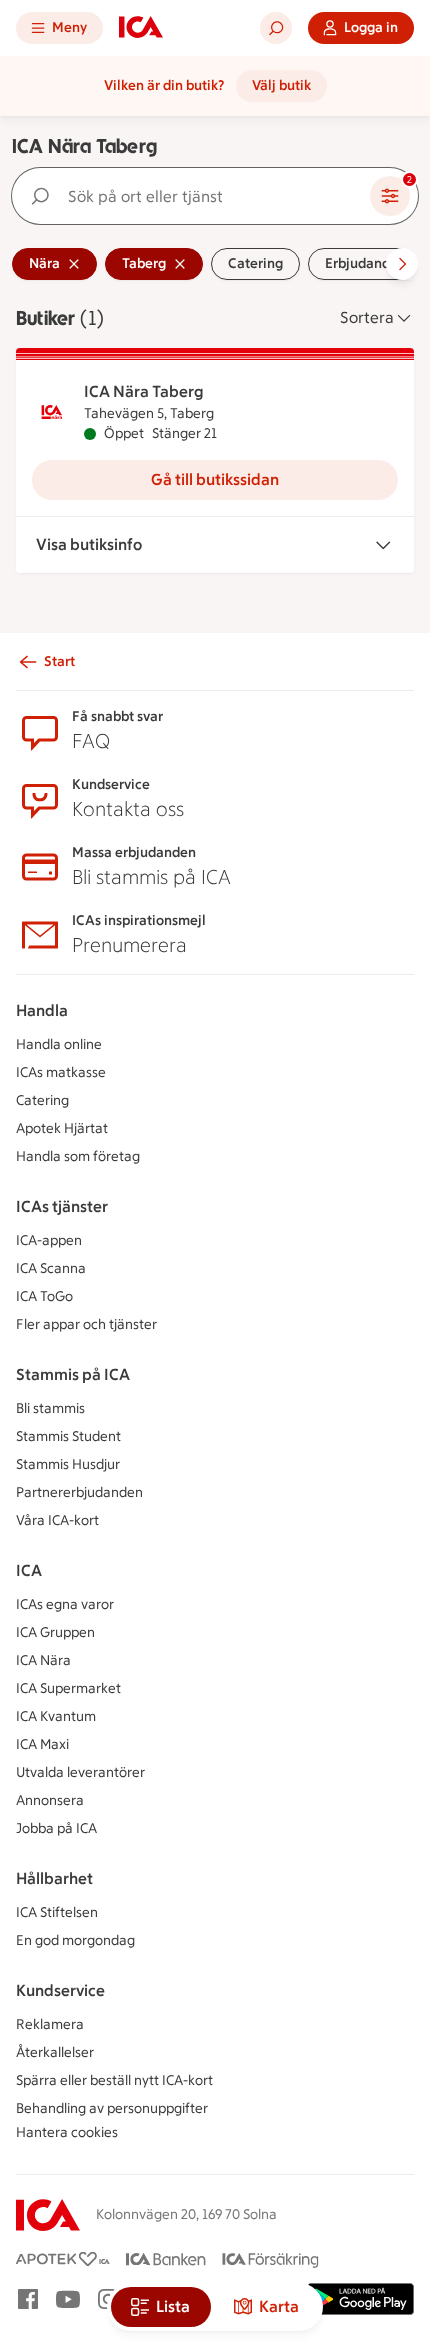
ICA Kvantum (56, 1716)
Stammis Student (68, 1436)
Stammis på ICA (73, 1374)
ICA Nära (43, 1660)
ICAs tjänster (62, 1206)
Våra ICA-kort (57, 1520)
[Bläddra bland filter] (402, 264)
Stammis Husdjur (68, 1464)
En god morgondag (75, 1940)
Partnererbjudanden (79, 1492)
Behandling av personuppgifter (112, 2108)
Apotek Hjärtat (62, 1128)
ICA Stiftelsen (57, 1912)
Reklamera (50, 2024)
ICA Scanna (51, 1268)
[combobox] (195, 196)
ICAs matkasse (61, 1072)
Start (59, 661)
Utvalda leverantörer (80, 1772)
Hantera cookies (67, 2132)
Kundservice (60, 1990)
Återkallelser (55, 2052)
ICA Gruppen (55, 1632)
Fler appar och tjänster (86, 1324)
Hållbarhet (54, 1878)
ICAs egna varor (65, 1604)
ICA (29, 1570)
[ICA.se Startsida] (141, 28)
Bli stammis (50, 1408)
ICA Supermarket (68, 1688)
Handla (42, 1010)
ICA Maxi (42, 1744)
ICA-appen (49, 1240)
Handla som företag (78, 1156)
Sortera (367, 317)
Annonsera (50, 1800)
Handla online (59, 1044)
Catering (42, 1100)
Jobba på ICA (56, 1828)
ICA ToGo (44, 1296)
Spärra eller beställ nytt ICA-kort (114, 2080)
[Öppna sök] (276, 28)
